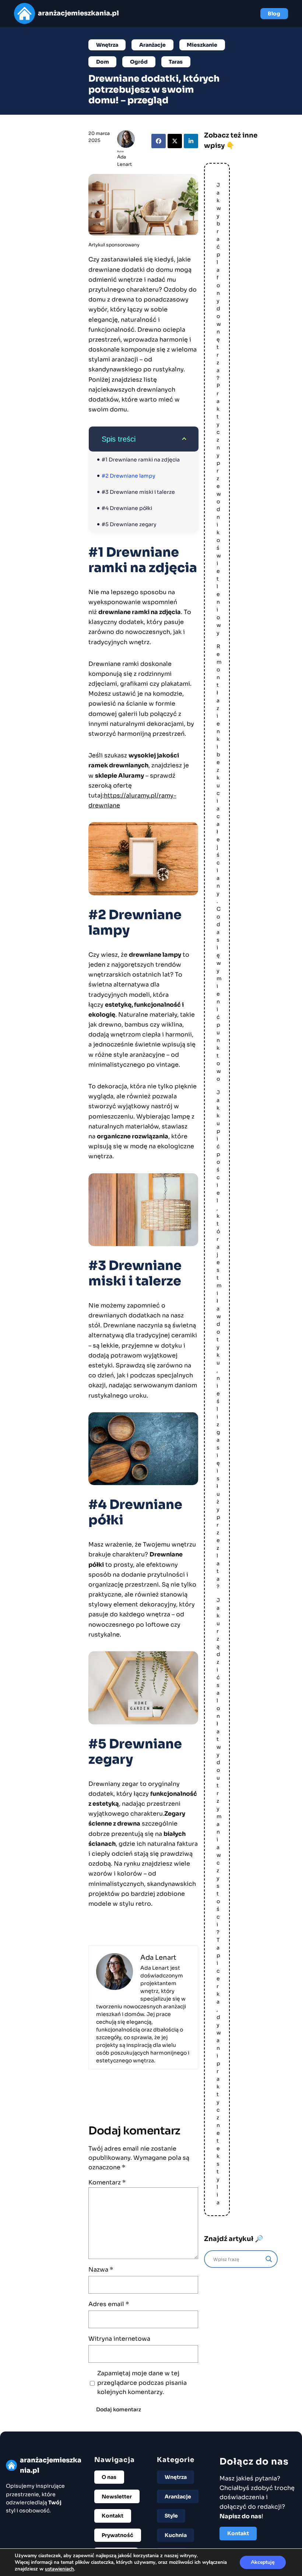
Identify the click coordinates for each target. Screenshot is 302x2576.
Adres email (109, 2304)
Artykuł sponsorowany (114, 245)
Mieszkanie (202, 45)
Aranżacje (152, 45)
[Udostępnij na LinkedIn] (191, 141)
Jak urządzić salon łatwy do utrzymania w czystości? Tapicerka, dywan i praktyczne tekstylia (219, 1901)
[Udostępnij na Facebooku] (159, 141)
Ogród (139, 62)
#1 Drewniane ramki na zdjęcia (141, 460)
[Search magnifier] (269, 2259)
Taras (176, 62)
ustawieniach (59, 2569)
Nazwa (101, 2270)
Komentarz (107, 2182)
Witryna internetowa (119, 2339)
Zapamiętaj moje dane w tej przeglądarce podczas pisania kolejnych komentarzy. (142, 2383)
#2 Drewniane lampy (129, 476)
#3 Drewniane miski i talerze (138, 492)
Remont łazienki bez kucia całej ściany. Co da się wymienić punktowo (219, 863)
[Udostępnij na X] (175, 141)
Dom (103, 62)
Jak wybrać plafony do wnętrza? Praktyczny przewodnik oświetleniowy (219, 409)
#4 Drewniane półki (127, 508)
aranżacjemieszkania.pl (78, 13)
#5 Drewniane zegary (129, 524)
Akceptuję (263, 2562)
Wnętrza (107, 45)
